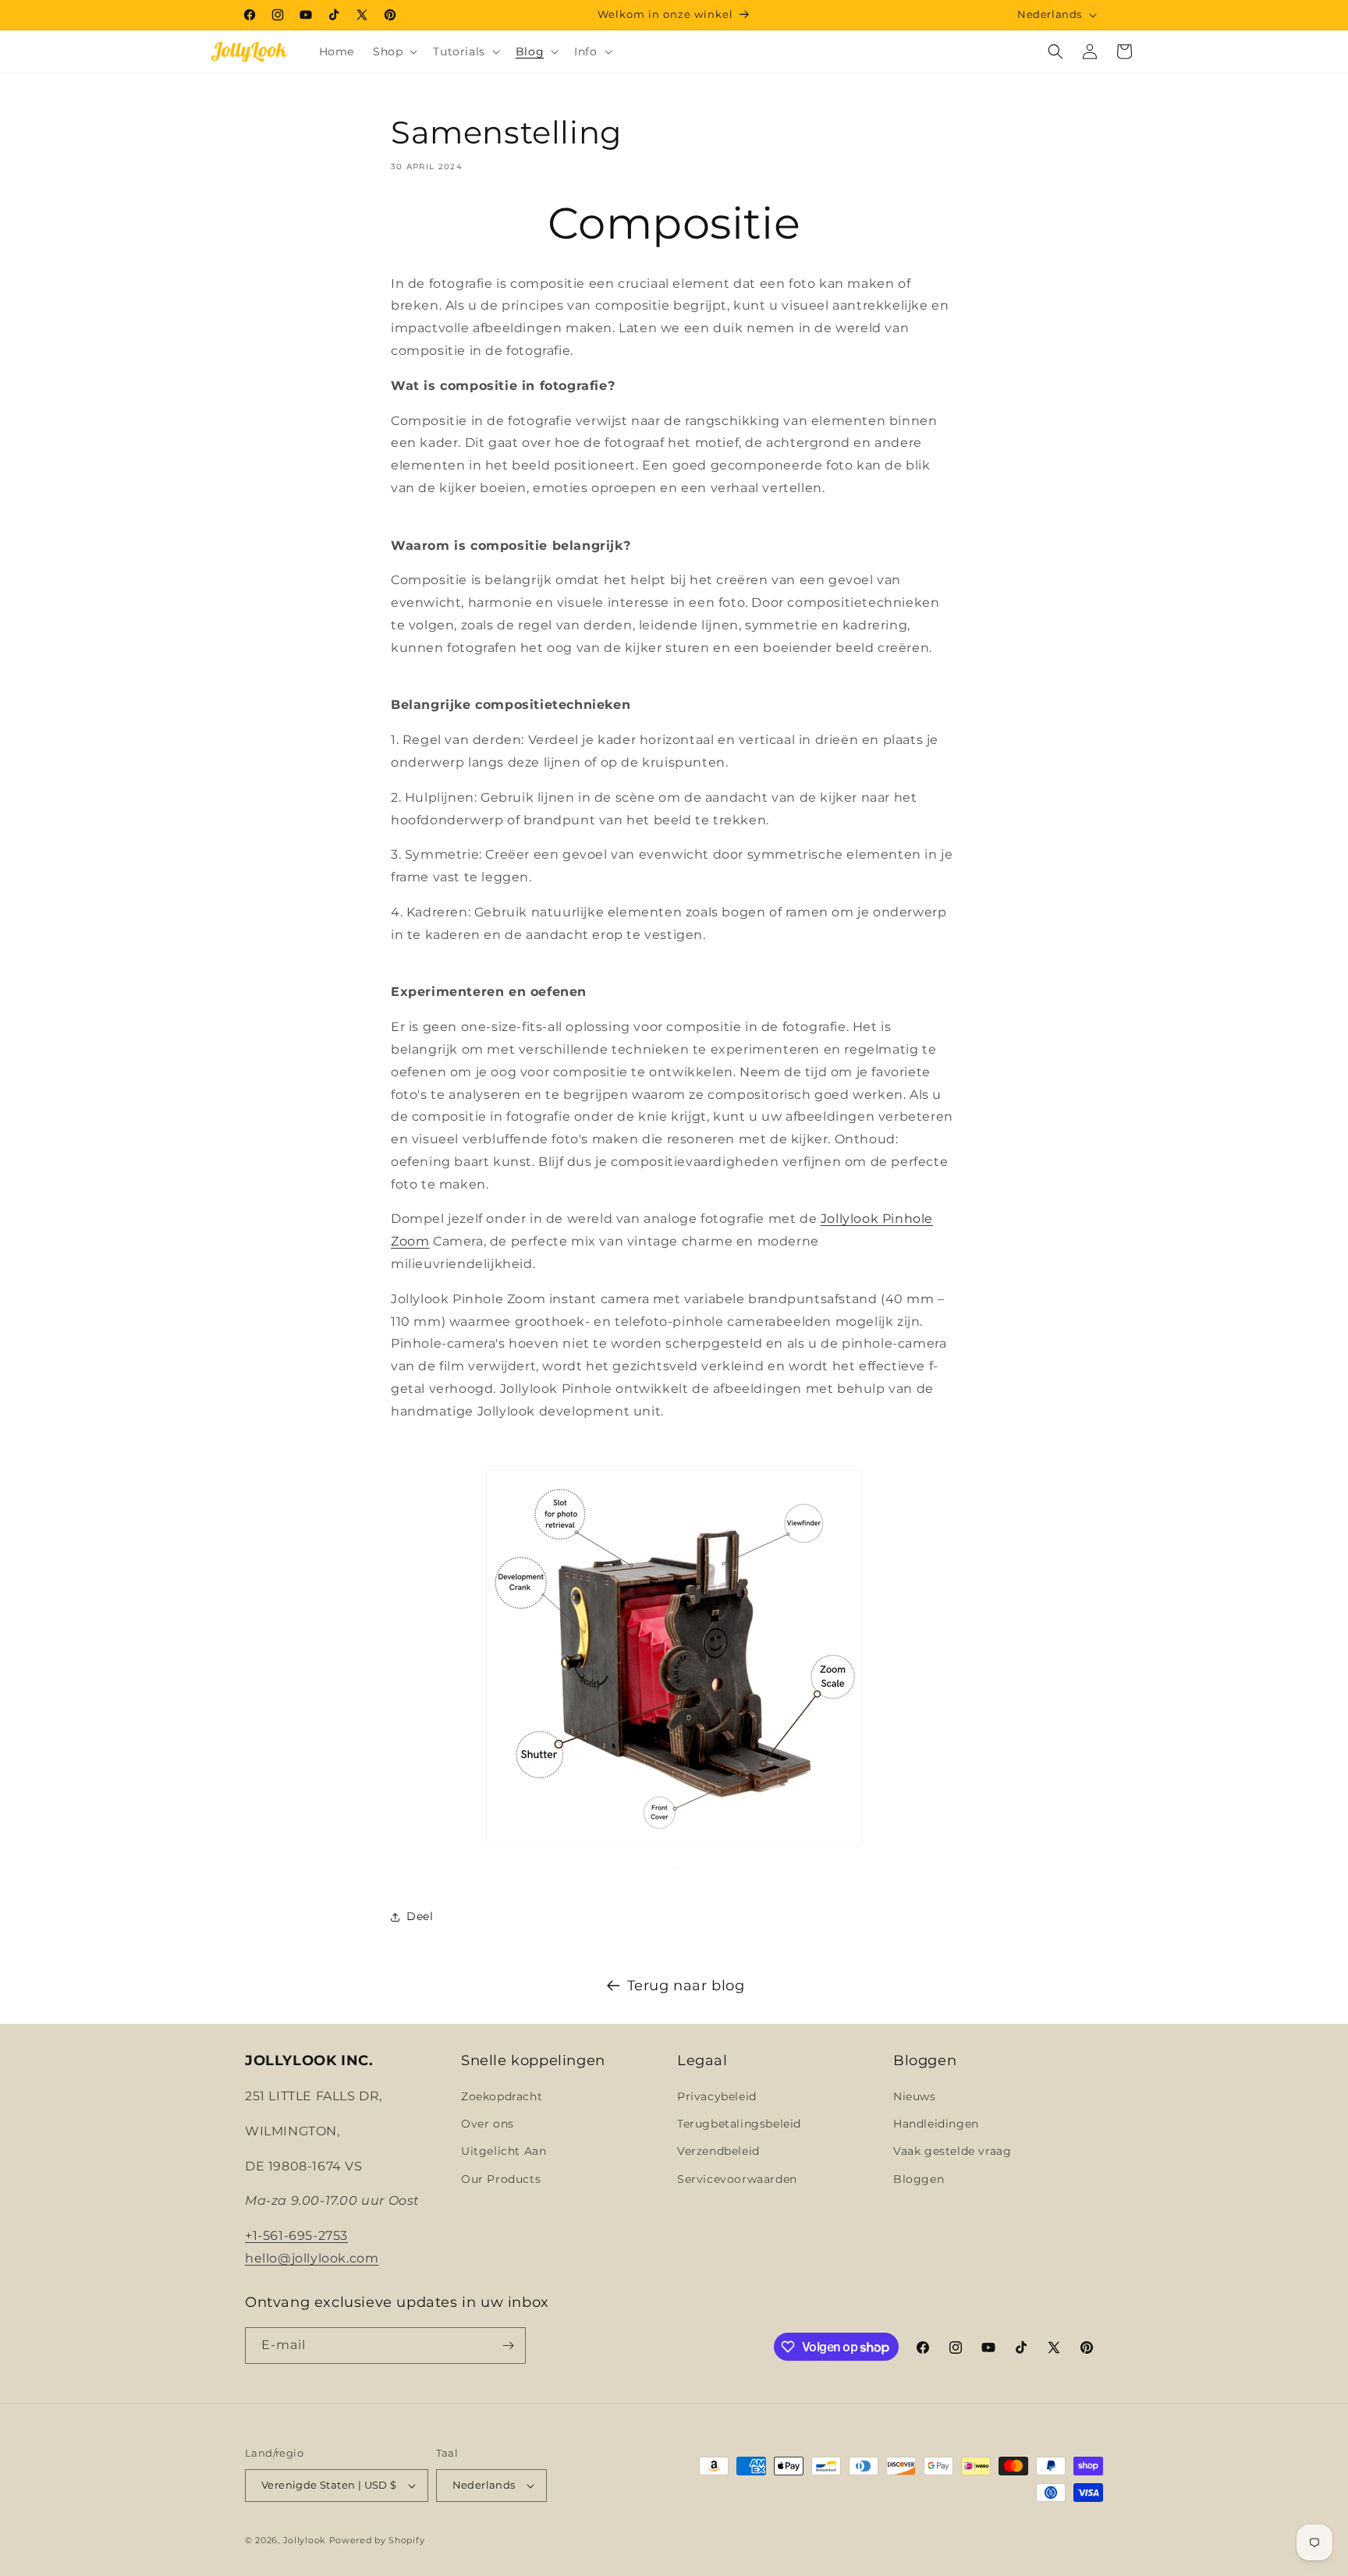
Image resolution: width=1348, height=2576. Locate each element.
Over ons (488, 2124)
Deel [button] (420, 1916)
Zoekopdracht (502, 2096)
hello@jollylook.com (312, 2258)
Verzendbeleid (718, 2151)
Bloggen (919, 2179)
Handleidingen (936, 2124)
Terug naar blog (686, 1986)
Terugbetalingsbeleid (739, 2124)
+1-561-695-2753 (296, 2236)
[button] (394, 51)
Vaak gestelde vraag (952, 2151)
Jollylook (305, 2540)
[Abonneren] (508, 2346)
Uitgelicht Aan (504, 2151)
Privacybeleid (717, 2096)
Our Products (501, 2179)
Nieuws (915, 2096)
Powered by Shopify (377, 2540)
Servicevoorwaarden (737, 2179)
